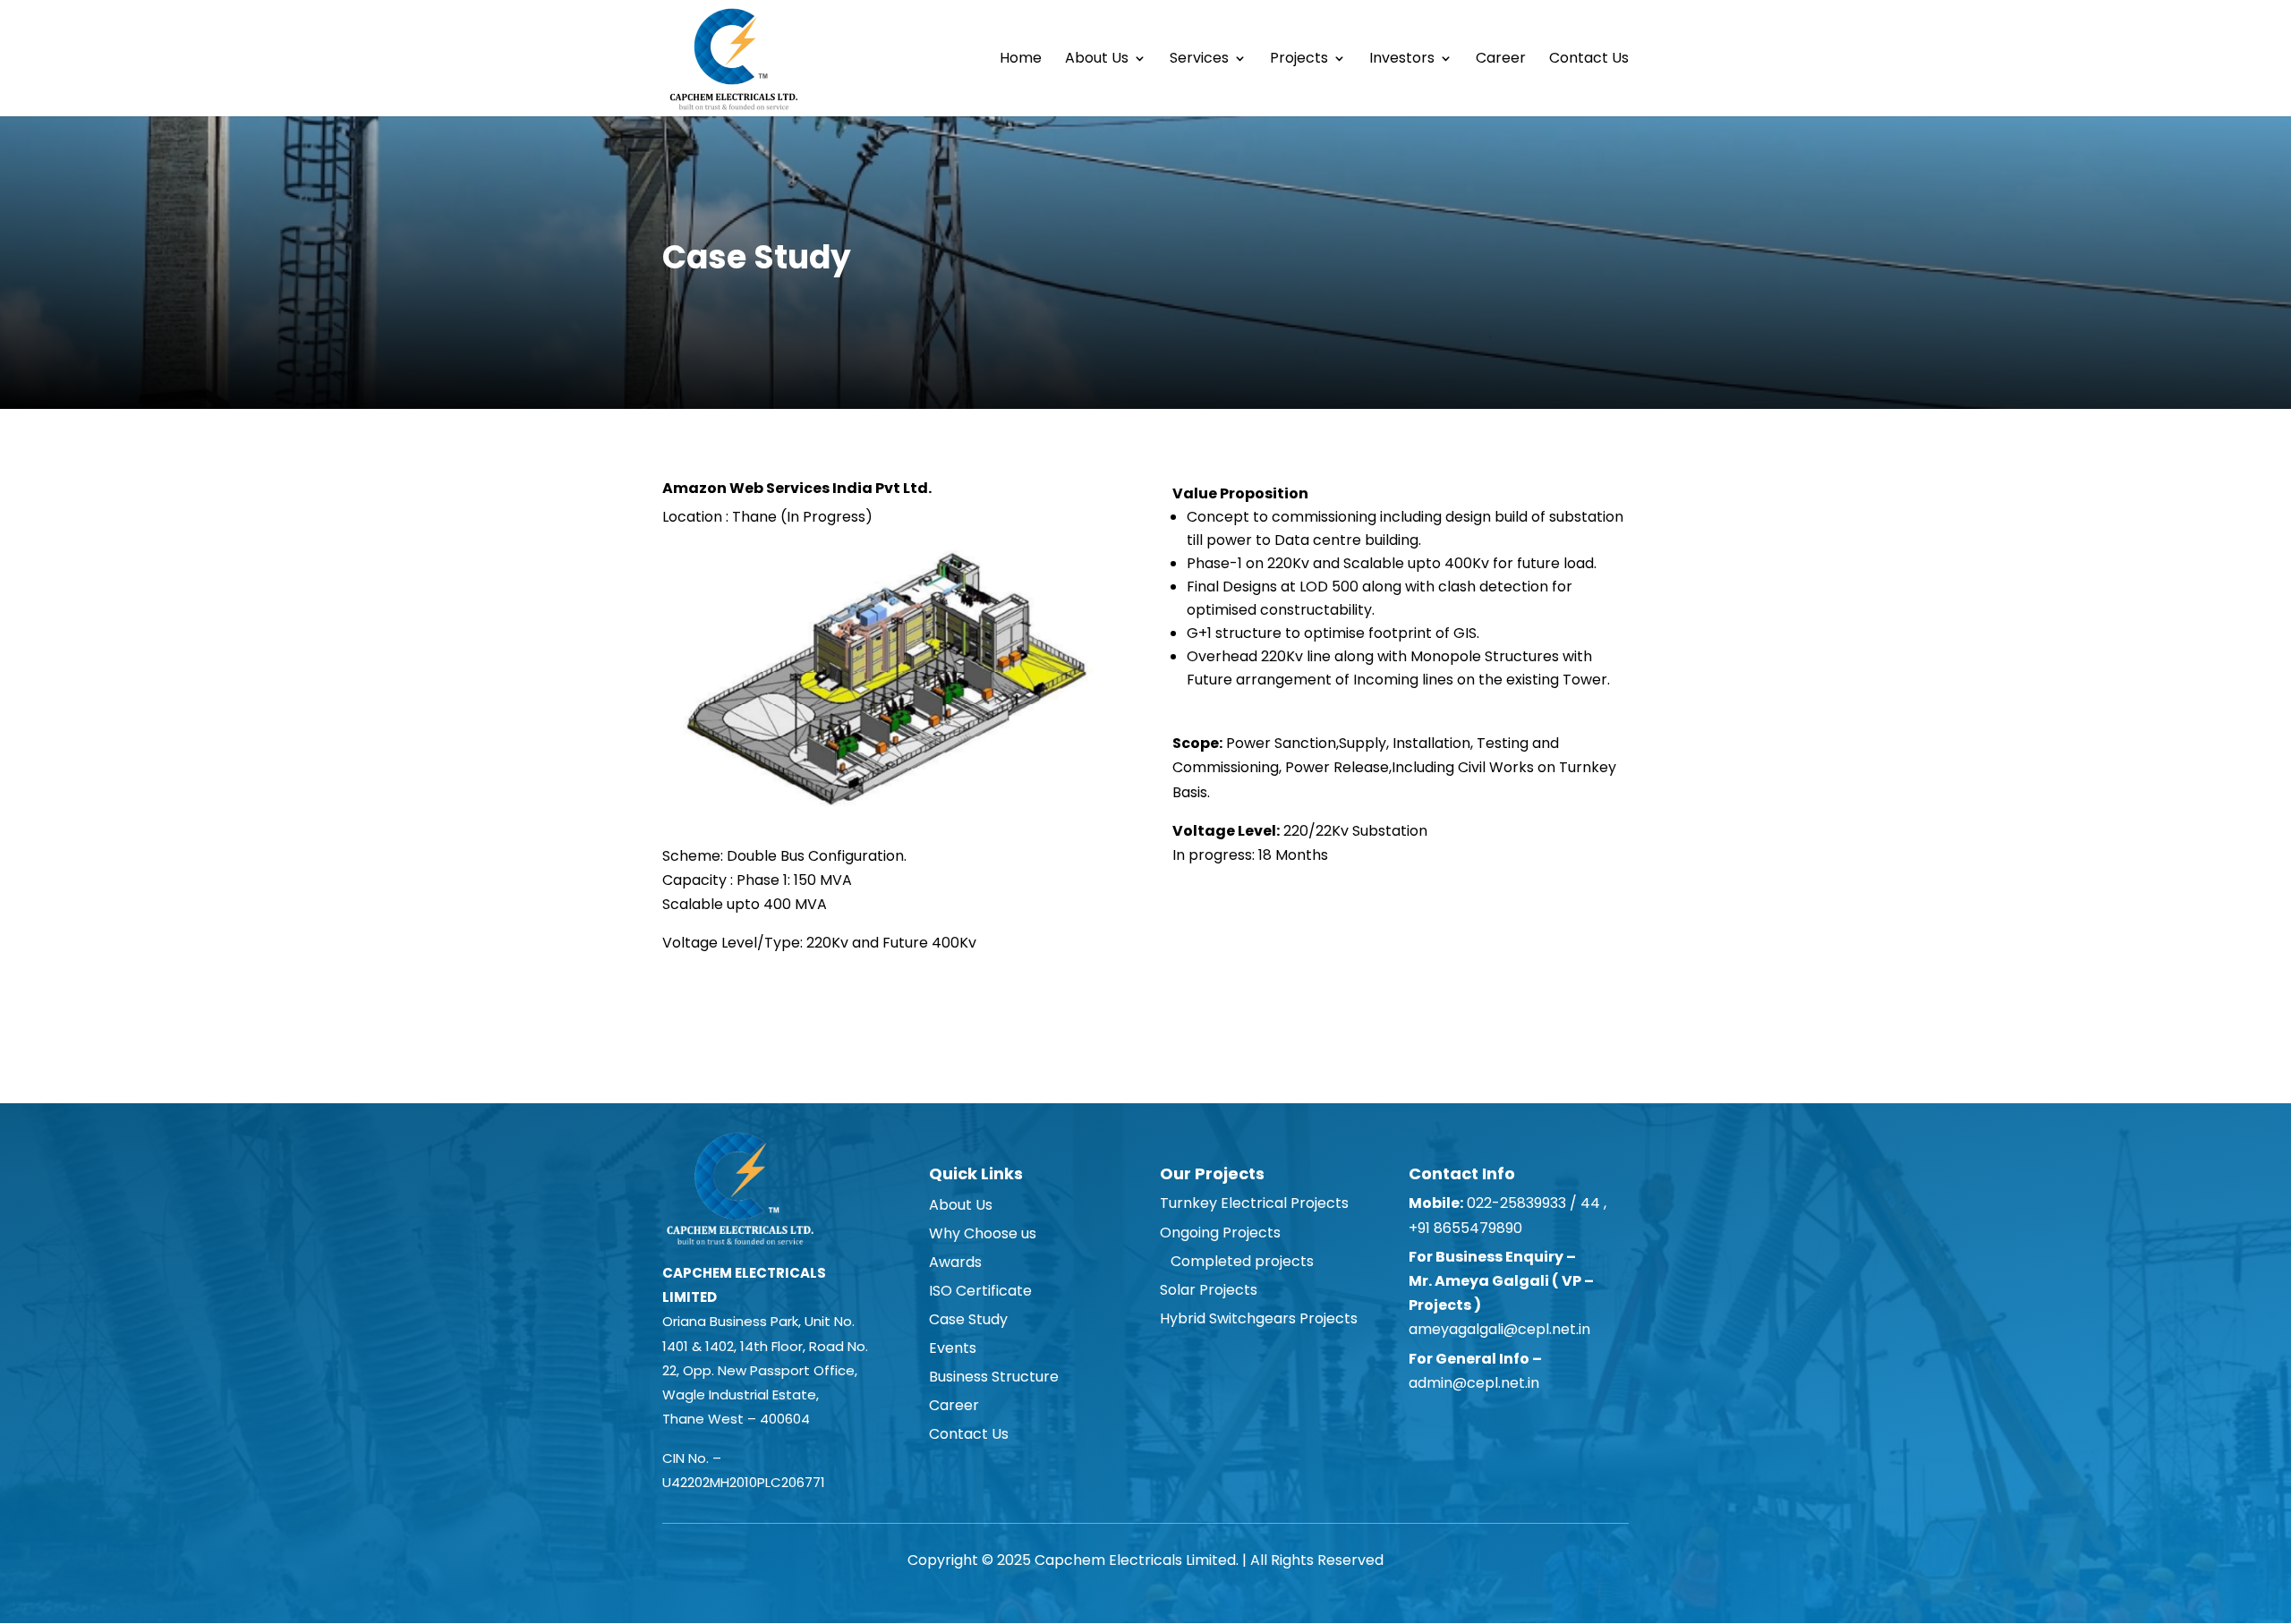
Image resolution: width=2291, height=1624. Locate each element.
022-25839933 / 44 (1532, 1203)
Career (1501, 60)
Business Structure (994, 1377)
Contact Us (1589, 60)
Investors (1402, 60)
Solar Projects (1209, 1290)
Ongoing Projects (1220, 1233)
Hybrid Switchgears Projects (1259, 1318)
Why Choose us (983, 1233)
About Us (1097, 60)
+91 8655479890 (1467, 1228)
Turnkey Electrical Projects (1254, 1203)
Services (1199, 60)
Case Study (968, 1319)
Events (953, 1348)
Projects (1299, 60)
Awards (955, 1262)
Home (1021, 60)
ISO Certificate (980, 1291)
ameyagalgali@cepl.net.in (1499, 1329)
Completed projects (1237, 1261)
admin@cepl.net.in (1474, 1383)
